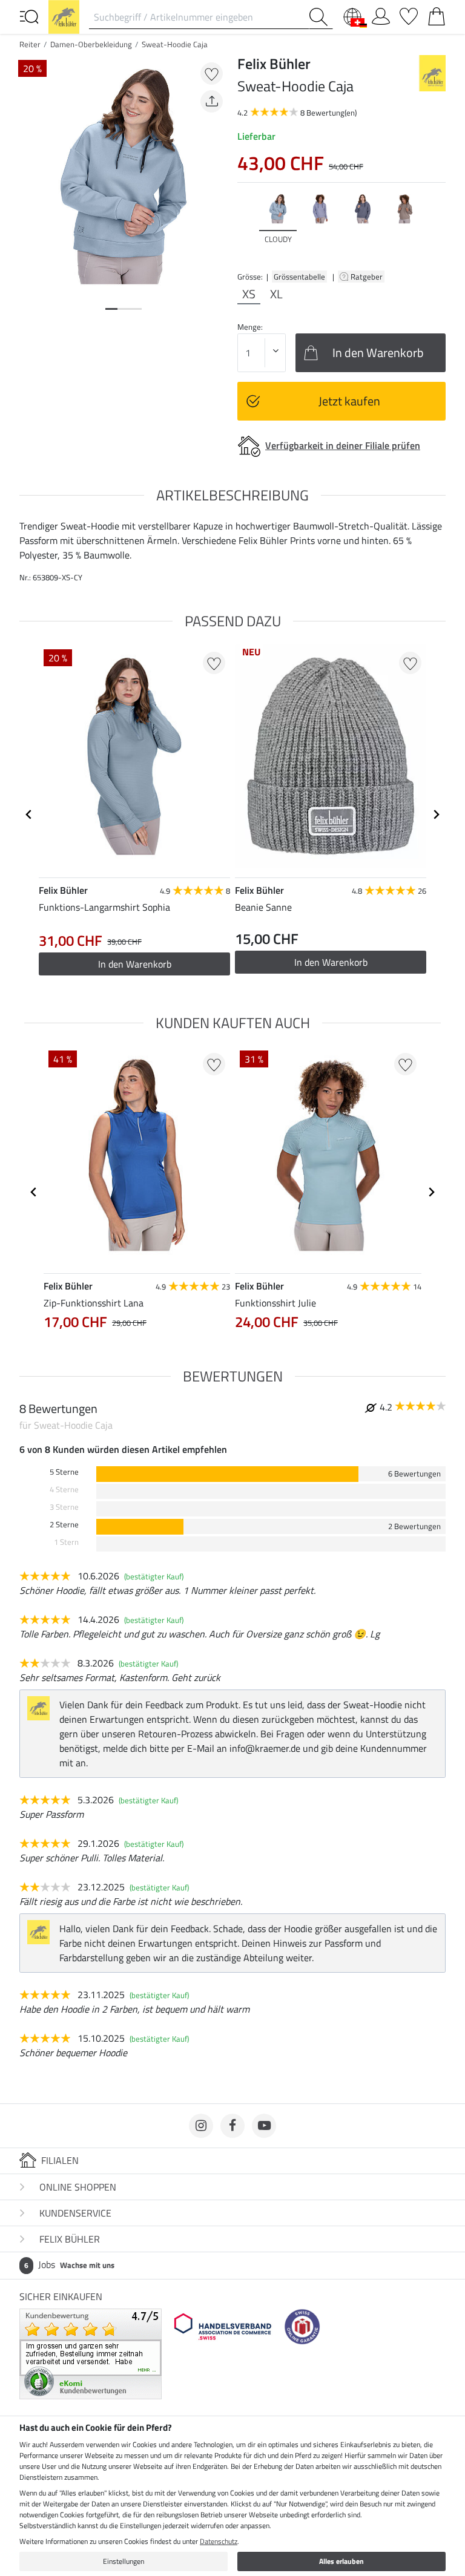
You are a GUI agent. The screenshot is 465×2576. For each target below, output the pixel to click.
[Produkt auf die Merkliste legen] (212, 74)
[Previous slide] (247, 224)
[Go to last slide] (29, 814)
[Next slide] (436, 224)
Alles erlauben (341, 2561)
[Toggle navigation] (29, 16)
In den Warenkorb (135, 964)
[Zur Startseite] (64, 16)
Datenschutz (219, 2541)
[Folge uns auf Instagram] (201, 2126)
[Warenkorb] (437, 14)
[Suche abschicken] (321, 17)
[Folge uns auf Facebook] (232, 2126)
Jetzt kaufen (349, 401)
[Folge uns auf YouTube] (264, 2126)
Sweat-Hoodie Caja (175, 44)
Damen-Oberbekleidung (91, 44)
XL (276, 294)
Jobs (69, 2264)
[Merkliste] (409, 14)
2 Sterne (64, 1525)
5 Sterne (64, 1472)
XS (249, 294)
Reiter (30, 44)
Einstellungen (124, 2561)
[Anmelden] (381, 14)
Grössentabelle (299, 277)
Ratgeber (368, 277)
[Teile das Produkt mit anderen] (212, 101)
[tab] (111, 309)
